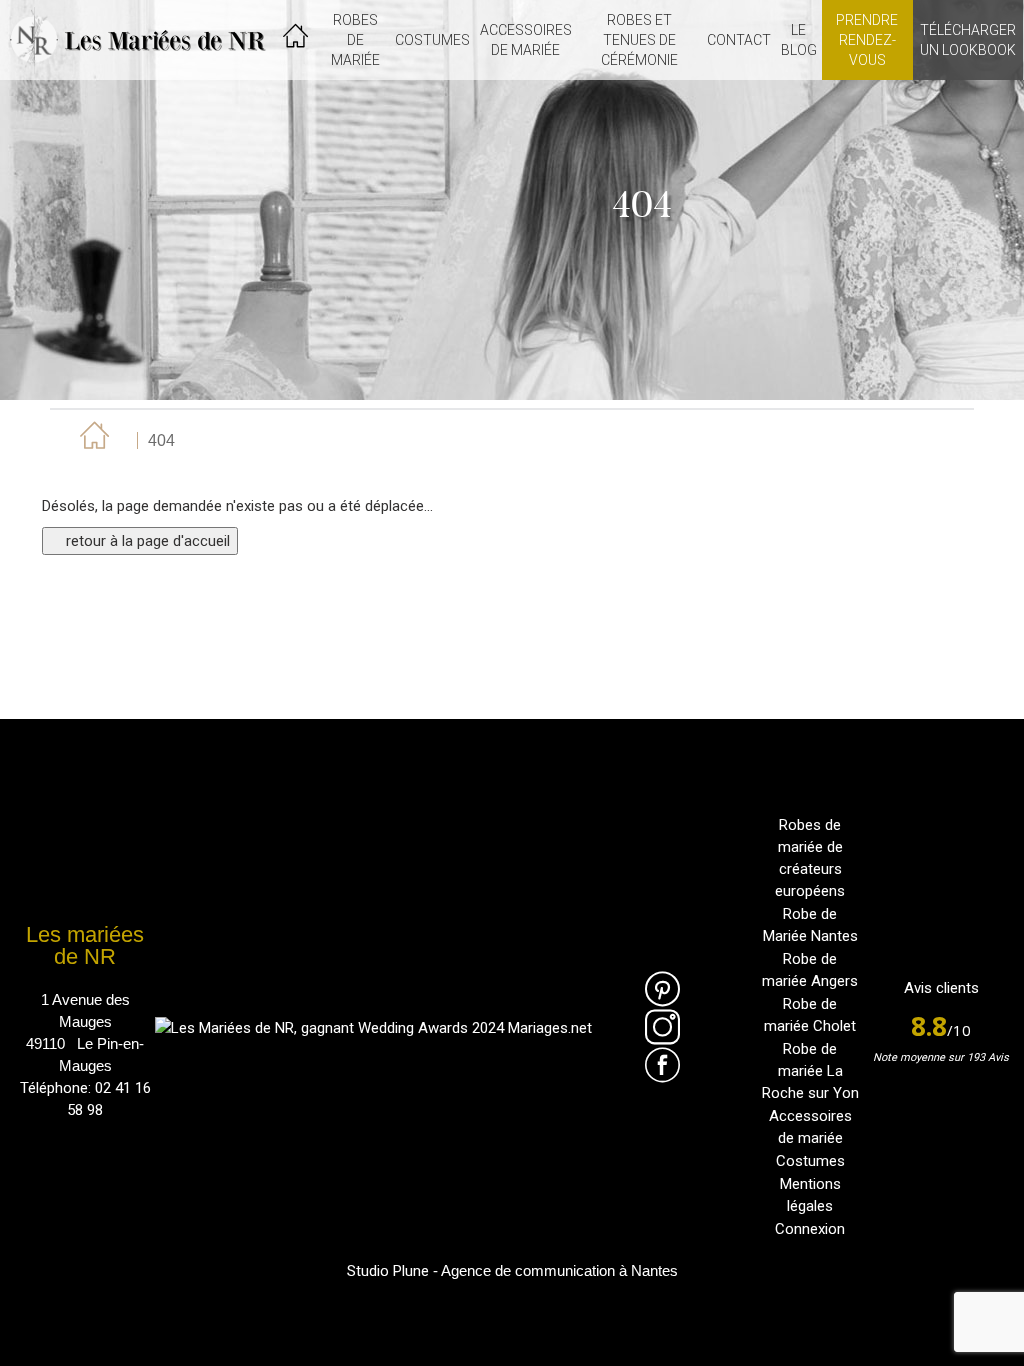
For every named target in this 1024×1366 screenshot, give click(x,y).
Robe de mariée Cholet (810, 1015)
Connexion (810, 1229)
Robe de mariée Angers (810, 970)
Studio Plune (388, 1271)
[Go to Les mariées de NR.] (92, 440)
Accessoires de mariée (810, 1127)
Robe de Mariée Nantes (810, 925)
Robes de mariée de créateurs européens (810, 858)
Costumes (810, 1161)
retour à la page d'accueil (146, 541)
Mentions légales (810, 1195)
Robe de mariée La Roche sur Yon (810, 1071)
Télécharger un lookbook (968, 40)
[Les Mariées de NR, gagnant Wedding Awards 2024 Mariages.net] (373, 1027)
